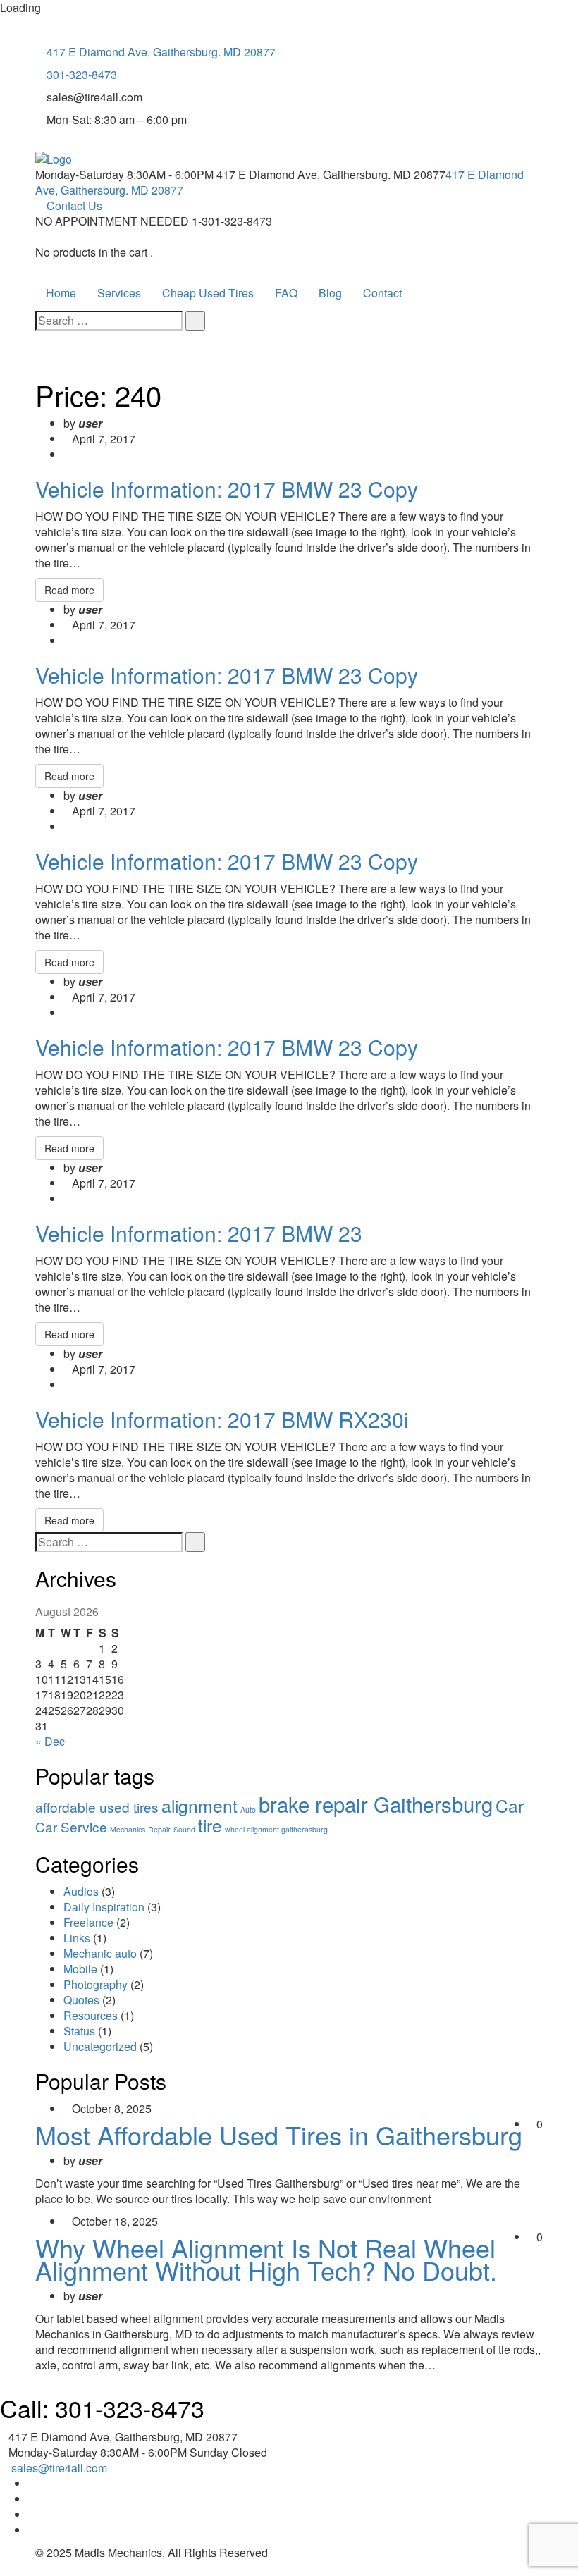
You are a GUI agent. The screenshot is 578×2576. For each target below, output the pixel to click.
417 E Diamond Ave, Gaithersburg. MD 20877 (161, 52)
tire (210, 1825)
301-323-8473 (82, 74)
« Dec (50, 1741)
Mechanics (128, 1829)
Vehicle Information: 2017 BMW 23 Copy (227, 489)
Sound (184, 1829)
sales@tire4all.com (59, 2468)
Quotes (81, 2000)
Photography (96, 1984)
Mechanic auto (100, 1953)
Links (77, 1938)
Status (79, 2031)
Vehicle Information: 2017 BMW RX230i (222, 1419)
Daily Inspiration (104, 1907)
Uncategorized (100, 2046)
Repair (159, 1829)
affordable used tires (97, 1807)
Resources (91, 2015)
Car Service (71, 1826)
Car (510, 1805)
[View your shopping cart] (39, 237)
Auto (248, 1810)
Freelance (88, 1922)
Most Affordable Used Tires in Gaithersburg (279, 2134)
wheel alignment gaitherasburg (276, 1829)
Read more (69, 590)
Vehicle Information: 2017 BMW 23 (199, 1233)
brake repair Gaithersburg (376, 1804)
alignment (199, 1805)
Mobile (80, 1969)
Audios (81, 1891)
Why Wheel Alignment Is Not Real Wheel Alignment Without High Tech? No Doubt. (266, 2258)
